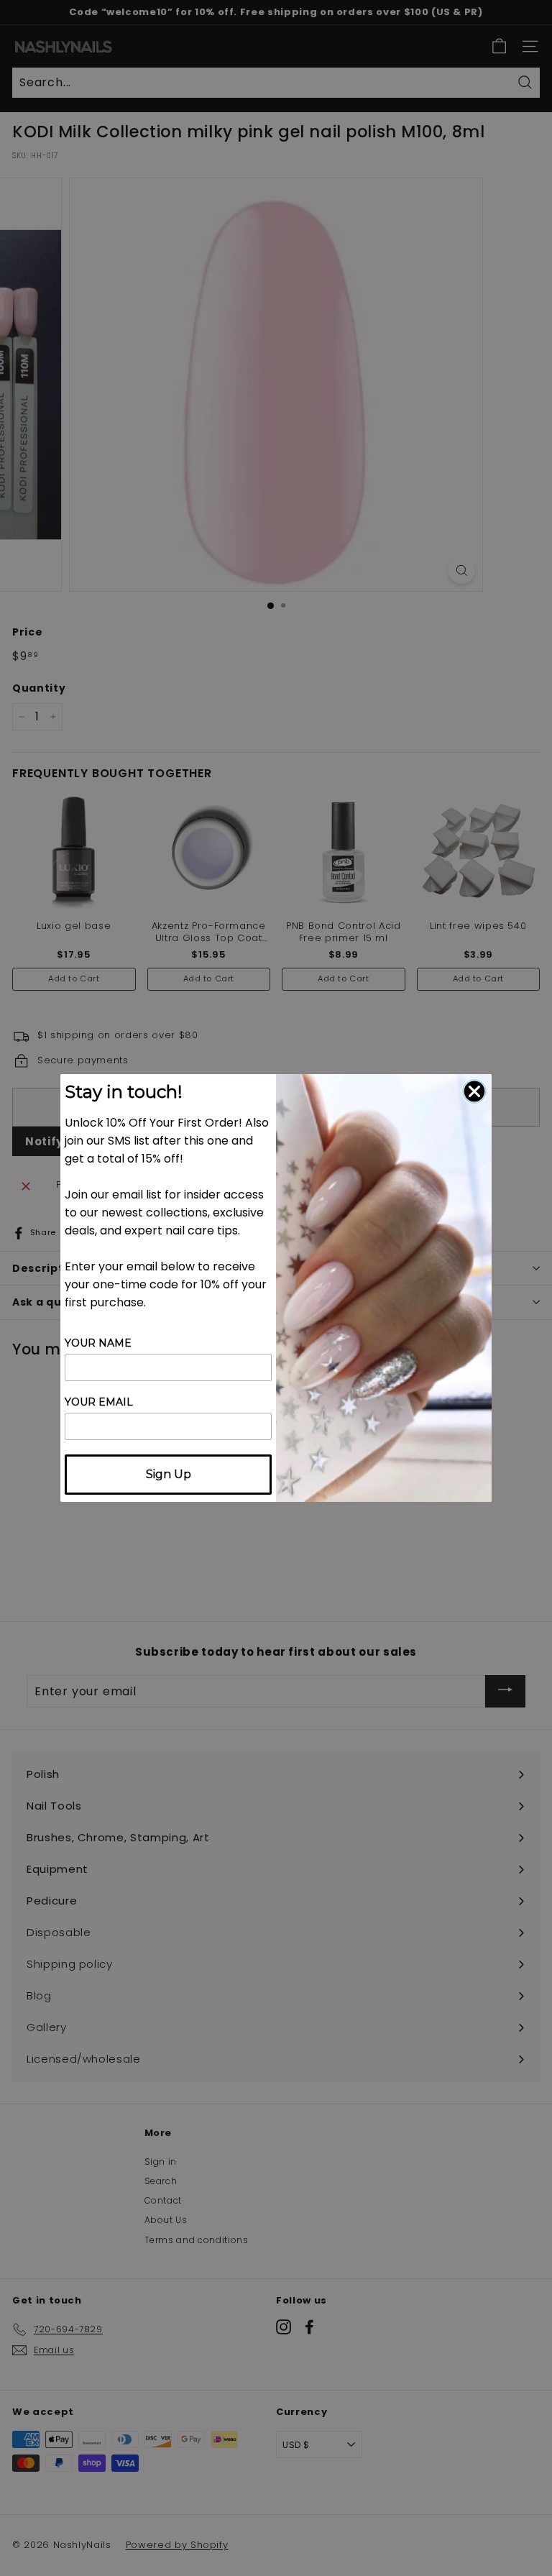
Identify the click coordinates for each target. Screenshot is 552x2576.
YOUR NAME (98, 1343)
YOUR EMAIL (99, 1402)
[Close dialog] (474, 1091)
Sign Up (169, 1474)
